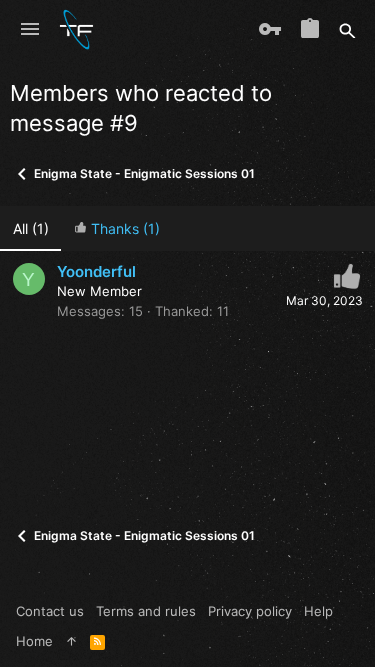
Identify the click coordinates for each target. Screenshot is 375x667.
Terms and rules (146, 611)
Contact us (50, 611)
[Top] (71, 641)
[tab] (116, 228)
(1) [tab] (31, 228)
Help (318, 611)
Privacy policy (250, 611)
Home (34, 641)
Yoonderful (96, 271)
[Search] (347, 30)
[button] (30, 30)
